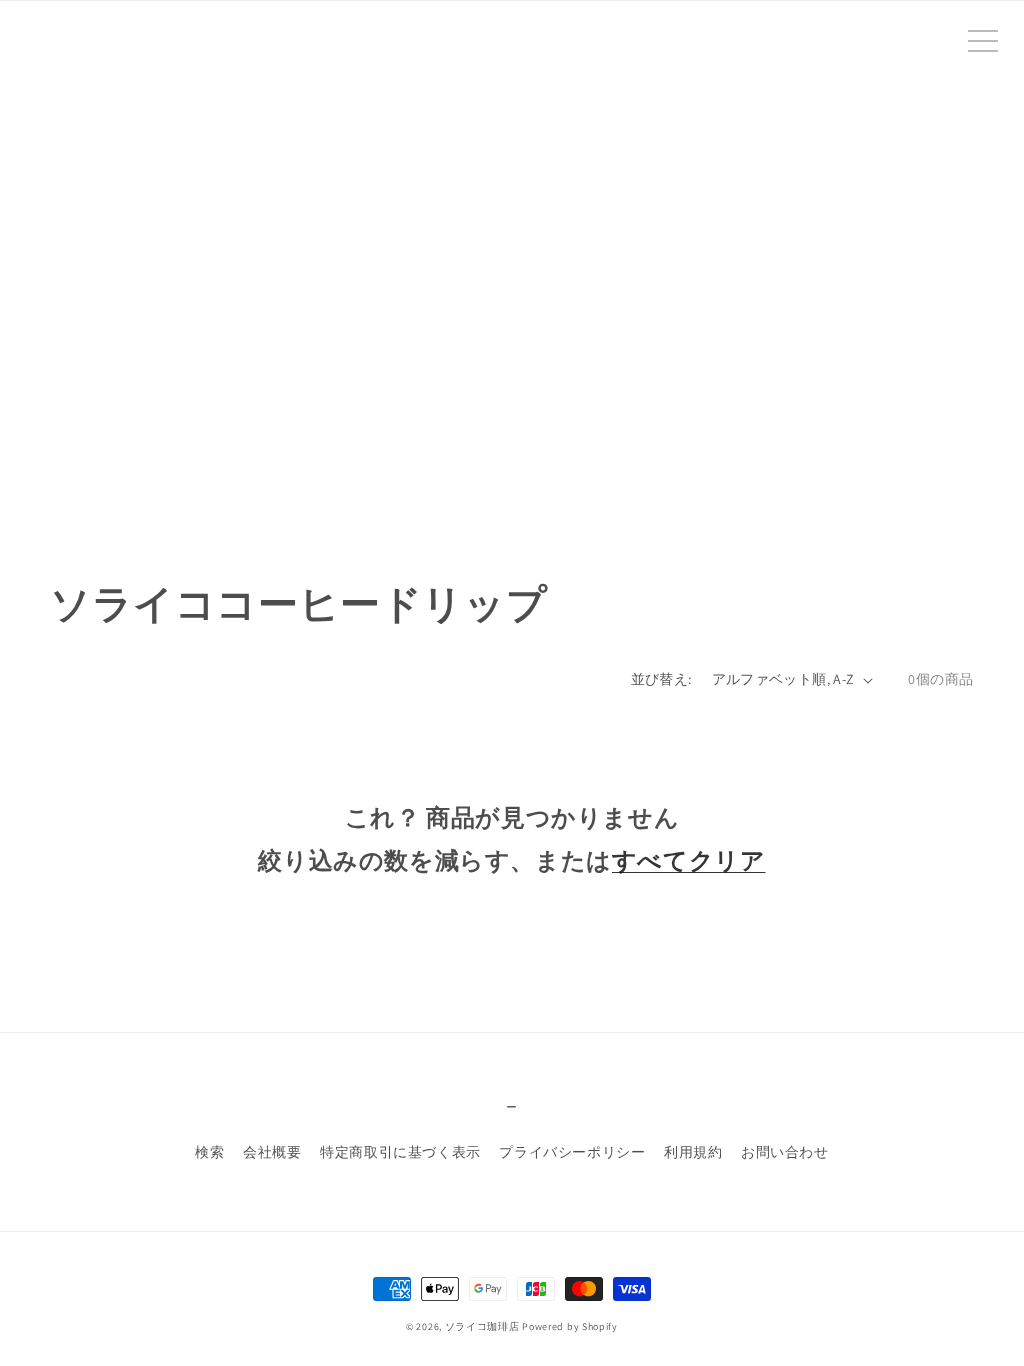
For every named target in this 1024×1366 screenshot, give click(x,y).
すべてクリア (689, 860)
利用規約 (693, 1152)
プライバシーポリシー (572, 1152)
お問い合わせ (785, 1152)
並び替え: (661, 679)
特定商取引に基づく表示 (400, 1152)
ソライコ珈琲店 (482, 1326)
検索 (209, 1152)
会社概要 (272, 1152)
